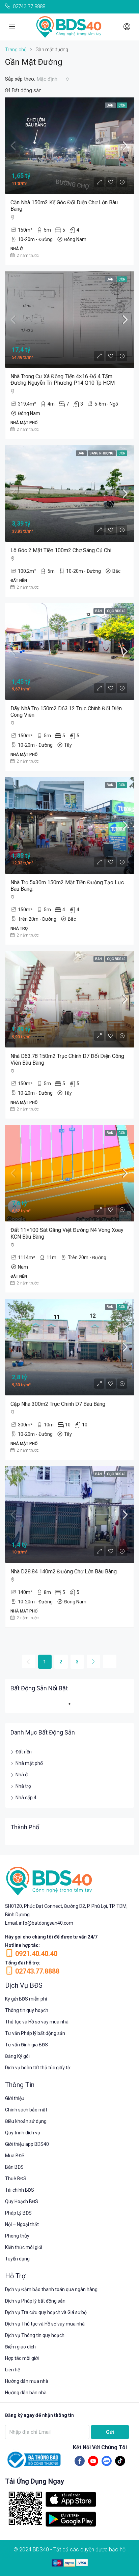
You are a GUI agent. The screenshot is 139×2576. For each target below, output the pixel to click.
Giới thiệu (15, 2098)
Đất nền (24, 1752)
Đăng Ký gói (17, 2056)
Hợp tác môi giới (22, 2358)
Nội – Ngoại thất (22, 2224)
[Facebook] (80, 2461)
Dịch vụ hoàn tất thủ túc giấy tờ (38, 2068)
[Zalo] (107, 2461)
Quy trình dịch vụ (23, 2133)
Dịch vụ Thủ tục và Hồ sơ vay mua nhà (45, 2324)
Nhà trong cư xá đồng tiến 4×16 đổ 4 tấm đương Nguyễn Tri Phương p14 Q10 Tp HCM (63, 380)
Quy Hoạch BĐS (22, 2201)
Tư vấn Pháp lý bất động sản (35, 2033)
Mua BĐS (15, 2156)
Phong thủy (17, 2236)
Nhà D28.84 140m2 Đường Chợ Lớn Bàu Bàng (64, 1572)
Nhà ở (22, 1775)
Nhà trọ (23, 1786)
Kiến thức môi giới (24, 2247)
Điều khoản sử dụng (26, 2121)
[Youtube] (93, 2461)
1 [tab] (73, 1707)
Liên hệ (12, 2370)
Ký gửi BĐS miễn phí (26, 1999)
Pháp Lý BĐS (18, 2213)
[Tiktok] (120, 2461)
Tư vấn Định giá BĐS (26, 2045)
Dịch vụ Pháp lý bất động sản (35, 2301)
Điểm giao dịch (20, 2347)
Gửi (110, 2432)
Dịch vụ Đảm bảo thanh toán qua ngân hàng (51, 2289)
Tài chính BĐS (20, 2190)
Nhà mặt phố (29, 1763)
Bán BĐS (14, 2167)
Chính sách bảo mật (26, 2110)
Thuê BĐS (16, 2179)
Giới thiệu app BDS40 (27, 2144)
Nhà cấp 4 (26, 1798)
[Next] (93, 1661)
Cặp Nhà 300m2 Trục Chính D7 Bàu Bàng (58, 1404)
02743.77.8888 (37, 1971)
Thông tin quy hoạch (27, 2010)
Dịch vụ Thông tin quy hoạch (35, 2335)
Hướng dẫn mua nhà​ (27, 2381)
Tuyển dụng (17, 2259)
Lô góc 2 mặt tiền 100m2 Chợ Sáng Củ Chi (61, 550)
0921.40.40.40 (36, 1954)
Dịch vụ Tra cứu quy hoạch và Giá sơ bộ (46, 2312)
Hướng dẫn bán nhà (26, 2393)
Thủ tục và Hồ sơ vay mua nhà (37, 2022)
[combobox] (53, 79)
